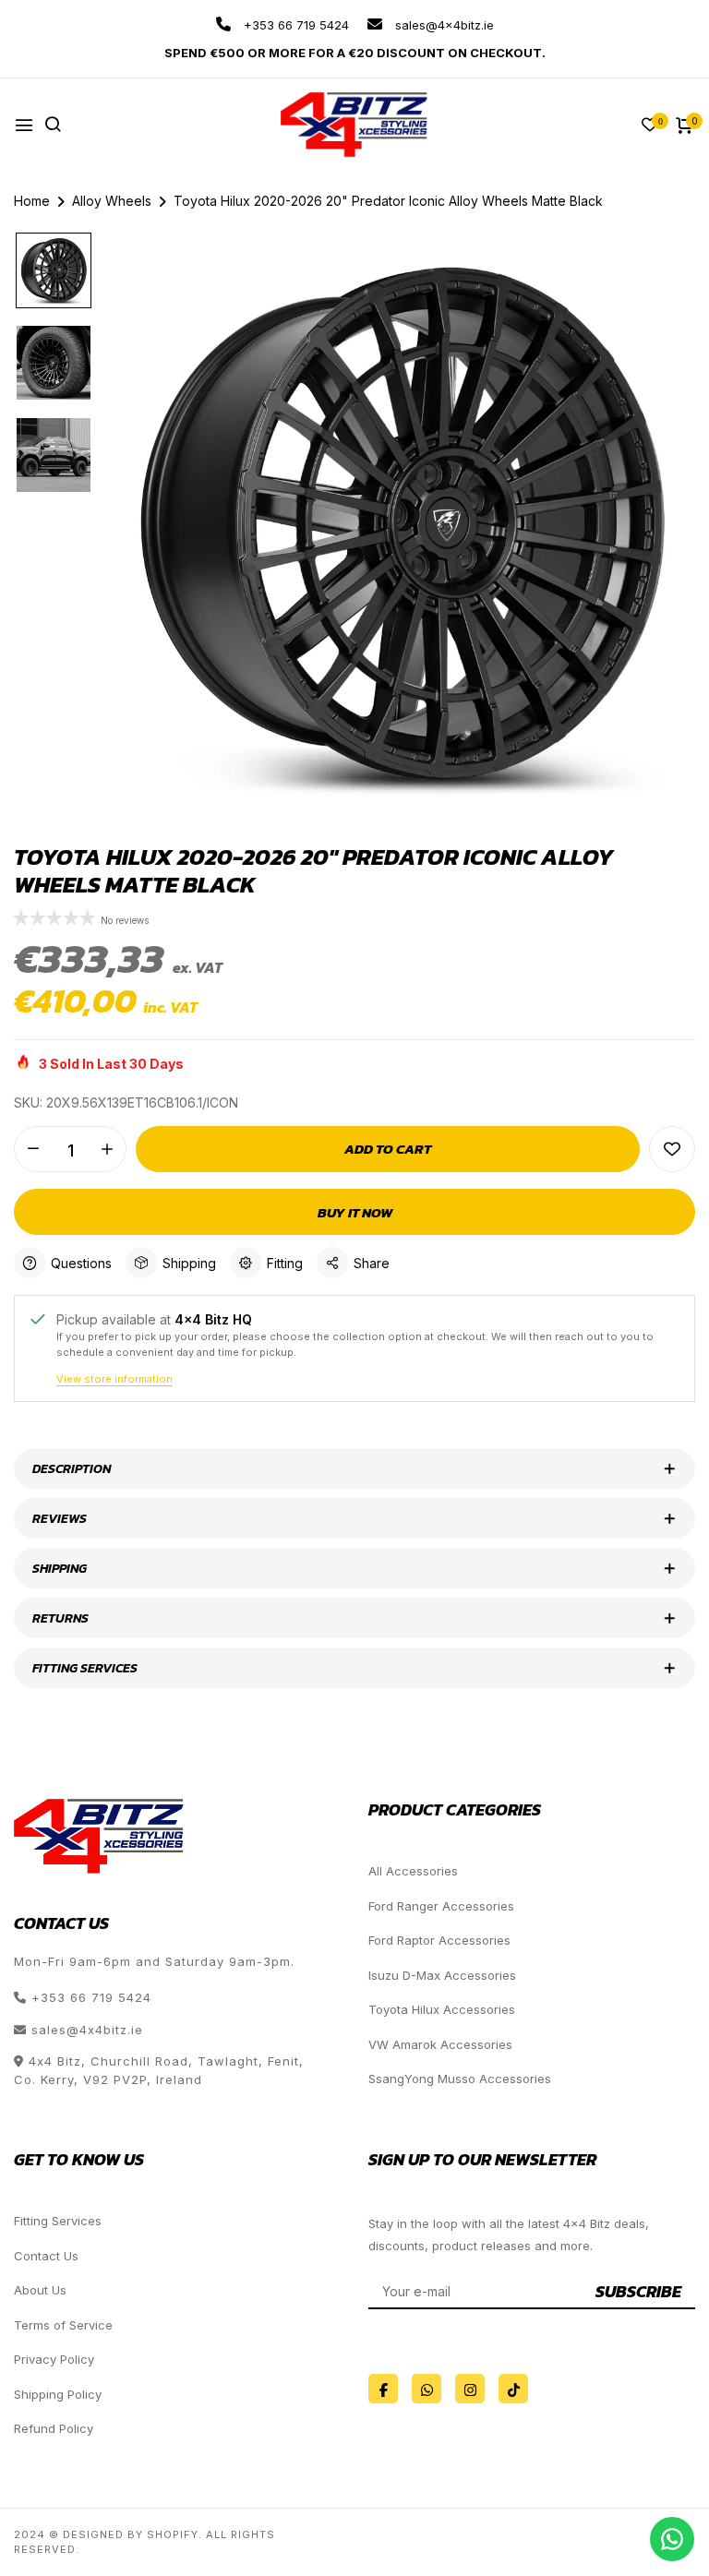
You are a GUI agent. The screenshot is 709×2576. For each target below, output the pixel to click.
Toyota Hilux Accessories (442, 2009)
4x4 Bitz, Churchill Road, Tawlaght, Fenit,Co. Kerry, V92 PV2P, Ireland (159, 2070)
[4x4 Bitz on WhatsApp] (427, 2389)
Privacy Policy (54, 2359)
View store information (114, 1379)
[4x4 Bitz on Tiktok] (513, 2389)
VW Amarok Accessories (440, 2044)
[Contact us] (672, 2539)
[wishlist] (650, 126)
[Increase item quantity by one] (107, 1149)
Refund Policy (54, 2428)
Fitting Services (58, 2221)
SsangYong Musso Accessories (460, 2079)
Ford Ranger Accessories (441, 1906)
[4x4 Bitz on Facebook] (383, 2389)
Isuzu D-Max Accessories (442, 1975)
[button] (57, 919)
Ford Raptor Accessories (439, 1940)
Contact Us (46, 2256)
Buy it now (355, 1212)
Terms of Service (63, 2325)
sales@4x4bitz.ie (443, 25)
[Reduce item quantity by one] (33, 1149)
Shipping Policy (58, 2394)
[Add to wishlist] (672, 1149)
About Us (40, 2290)
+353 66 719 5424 (294, 25)
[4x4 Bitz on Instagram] (470, 2389)
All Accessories (413, 1871)
